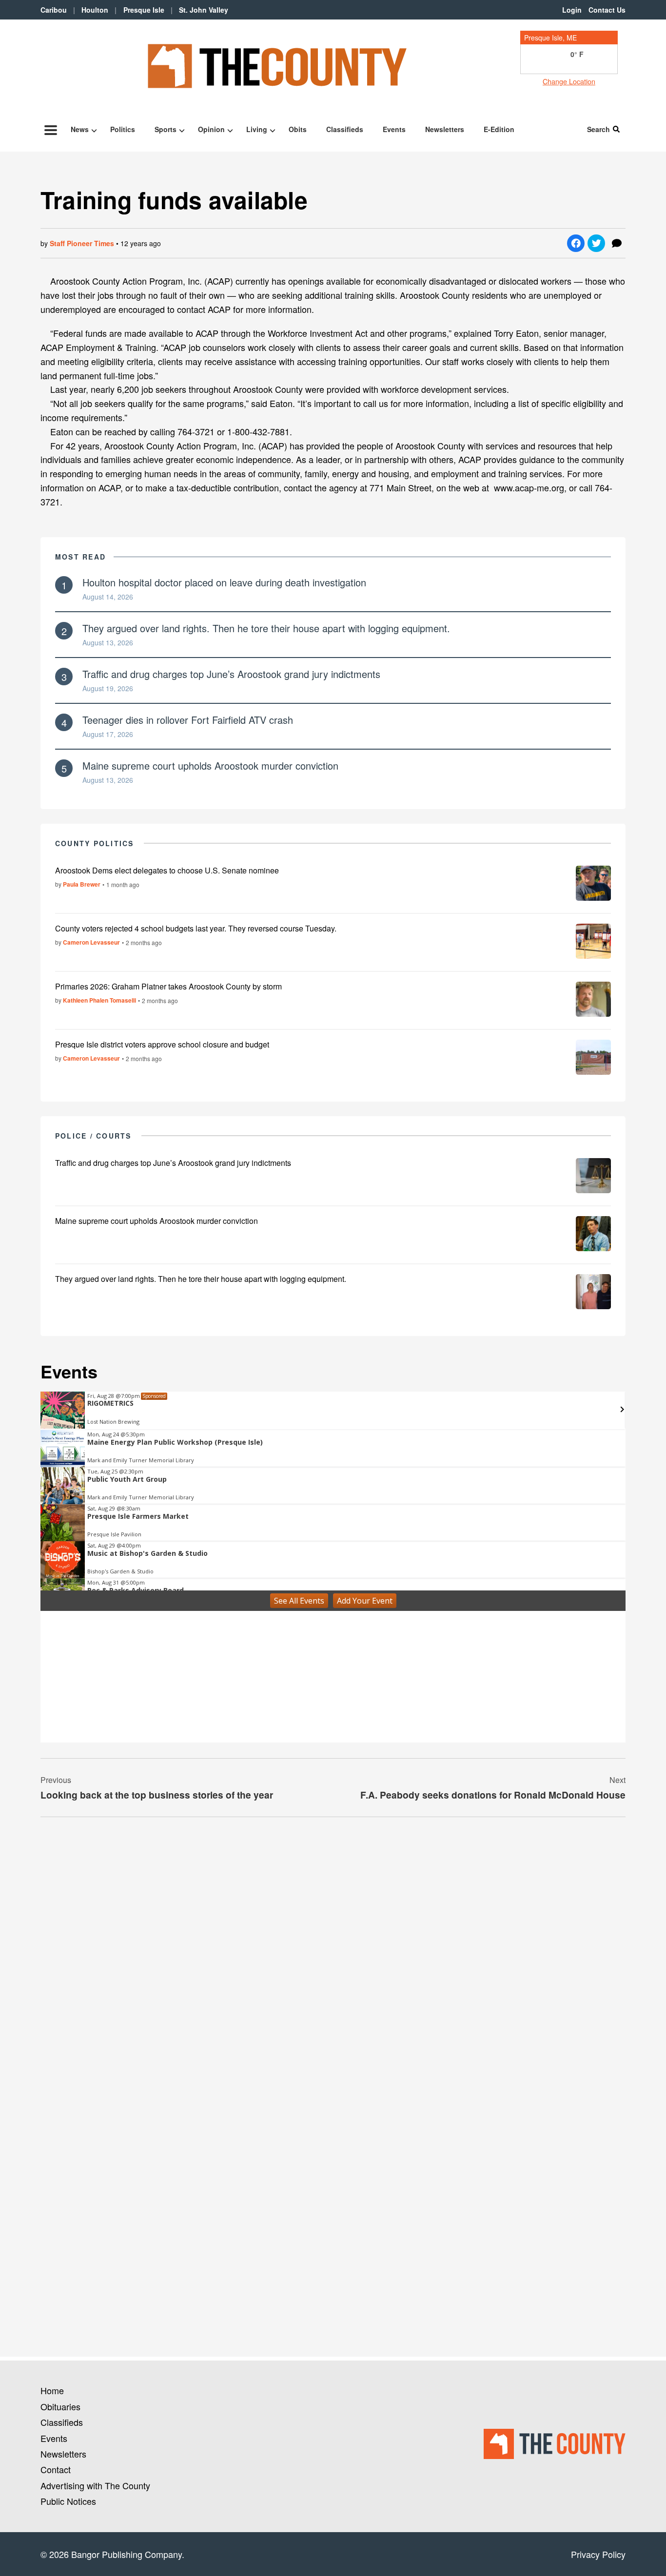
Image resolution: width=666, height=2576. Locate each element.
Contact (56, 2469)
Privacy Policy (598, 2554)
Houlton (95, 10)
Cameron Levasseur (91, 942)
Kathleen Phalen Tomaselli (99, 1000)
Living (257, 129)
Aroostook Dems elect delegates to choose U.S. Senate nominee (167, 870)
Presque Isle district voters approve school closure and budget (162, 1044)
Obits (298, 129)
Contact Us (607, 10)
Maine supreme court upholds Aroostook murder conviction (210, 765)
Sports (166, 129)
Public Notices (68, 2501)
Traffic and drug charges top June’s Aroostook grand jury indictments (231, 674)
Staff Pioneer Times (82, 243)
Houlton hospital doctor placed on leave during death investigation (224, 582)
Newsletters (445, 129)
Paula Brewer (82, 884)
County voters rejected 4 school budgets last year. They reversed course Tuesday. (196, 928)
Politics (123, 129)
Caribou (54, 10)
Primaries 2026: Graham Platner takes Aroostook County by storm (168, 986)
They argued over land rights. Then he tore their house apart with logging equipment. (266, 628)
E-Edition (499, 129)
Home (52, 2390)
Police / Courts (93, 1136)
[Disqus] (333, 1958)
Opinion (211, 129)
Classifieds (345, 129)
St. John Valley (204, 10)
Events (394, 129)
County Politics (95, 843)
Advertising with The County (95, 2485)
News (80, 129)
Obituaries (60, 2406)
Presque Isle (144, 10)
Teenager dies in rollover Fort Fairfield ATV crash (188, 720)
